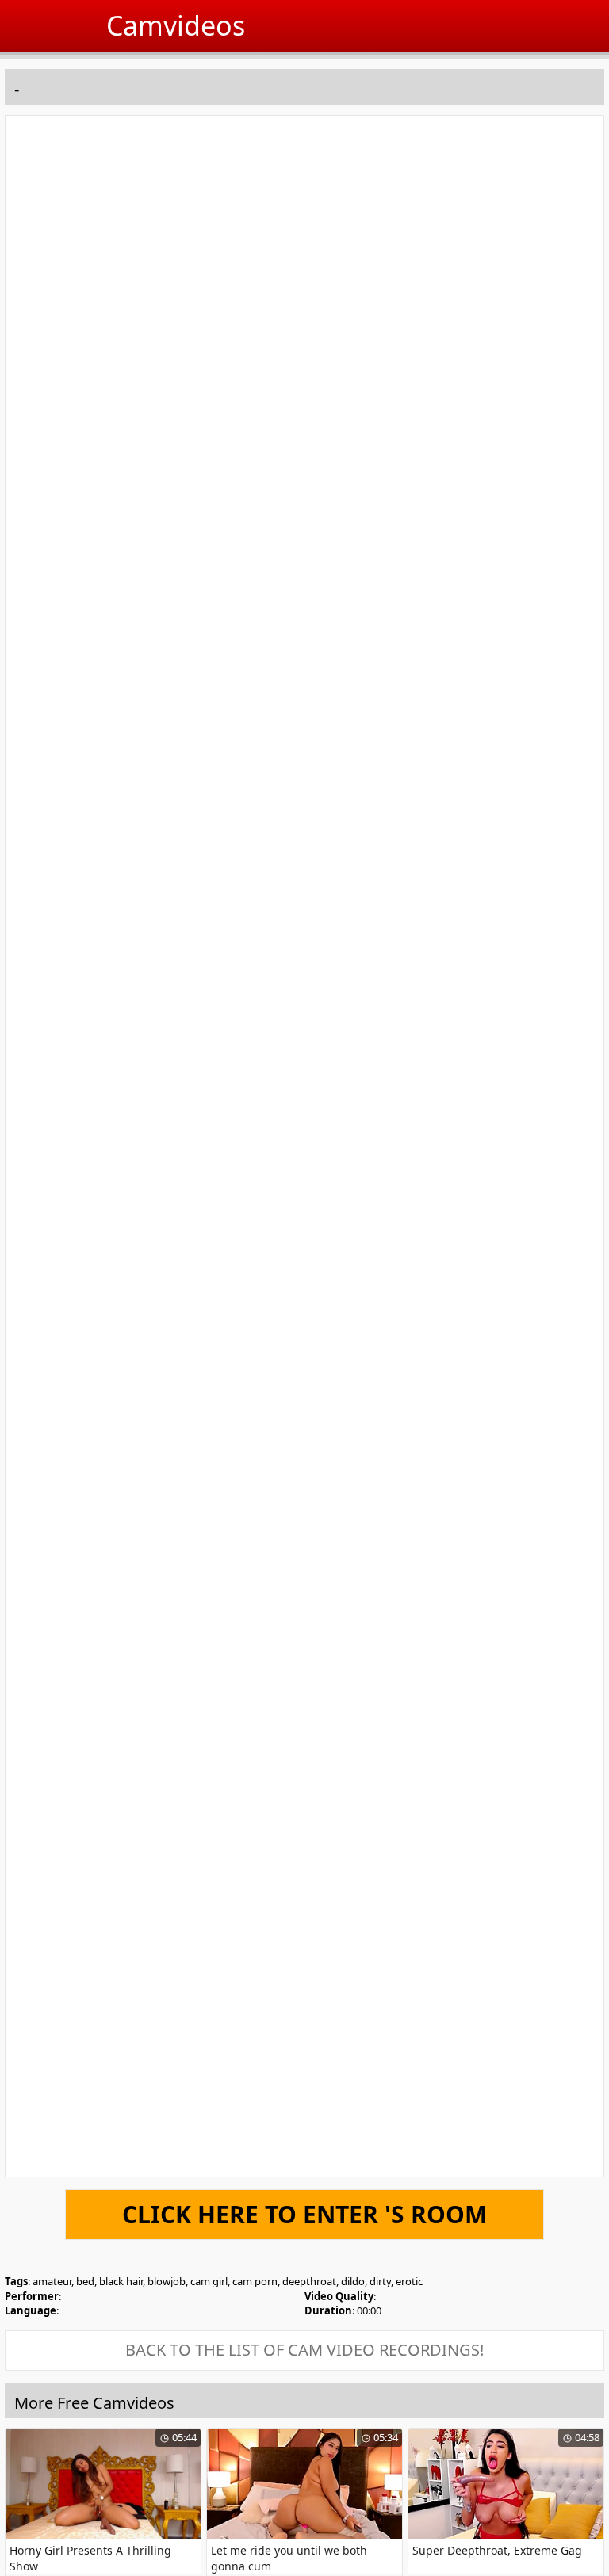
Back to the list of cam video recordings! (304, 2350)
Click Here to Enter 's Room (304, 2214)
